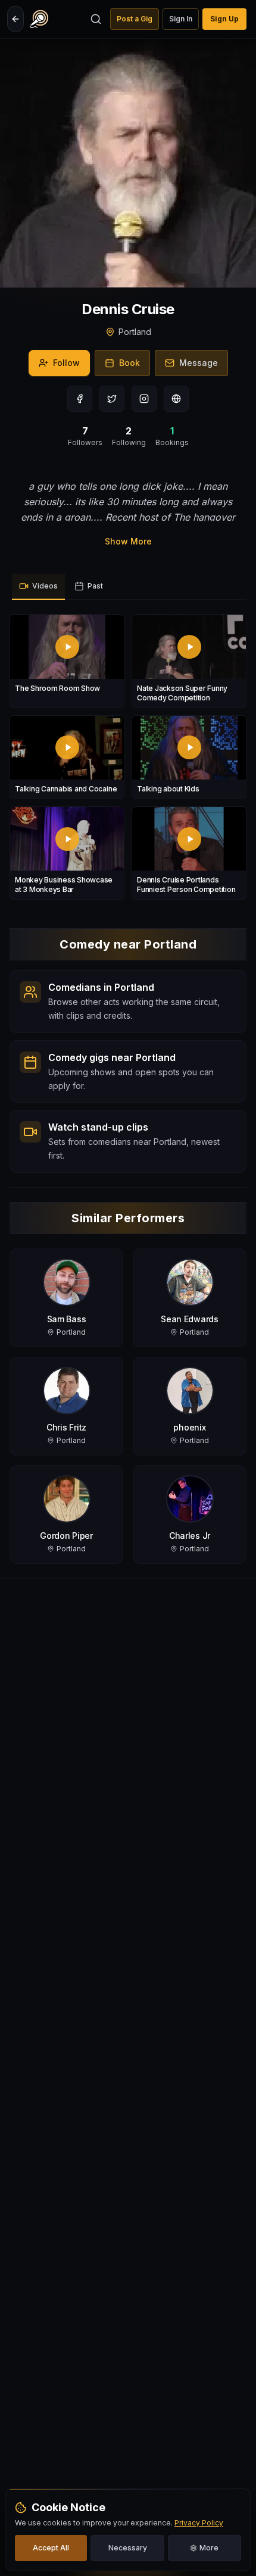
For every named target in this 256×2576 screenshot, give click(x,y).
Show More (128, 541)
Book (129, 363)
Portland (135, 332)
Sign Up (224, 19)
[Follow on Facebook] (80, 399)
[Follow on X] (112, 399)
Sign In (181, 19)
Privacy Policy (199, 2523)
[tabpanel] (128, 757)
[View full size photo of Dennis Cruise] (128, 163)
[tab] (38, 587)
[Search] (96, 19)
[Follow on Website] (176, 399)
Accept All (51, 2548)
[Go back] (15, 19)
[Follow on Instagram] (144, 399)
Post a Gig (135, 19)
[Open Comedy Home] (39, 19)
